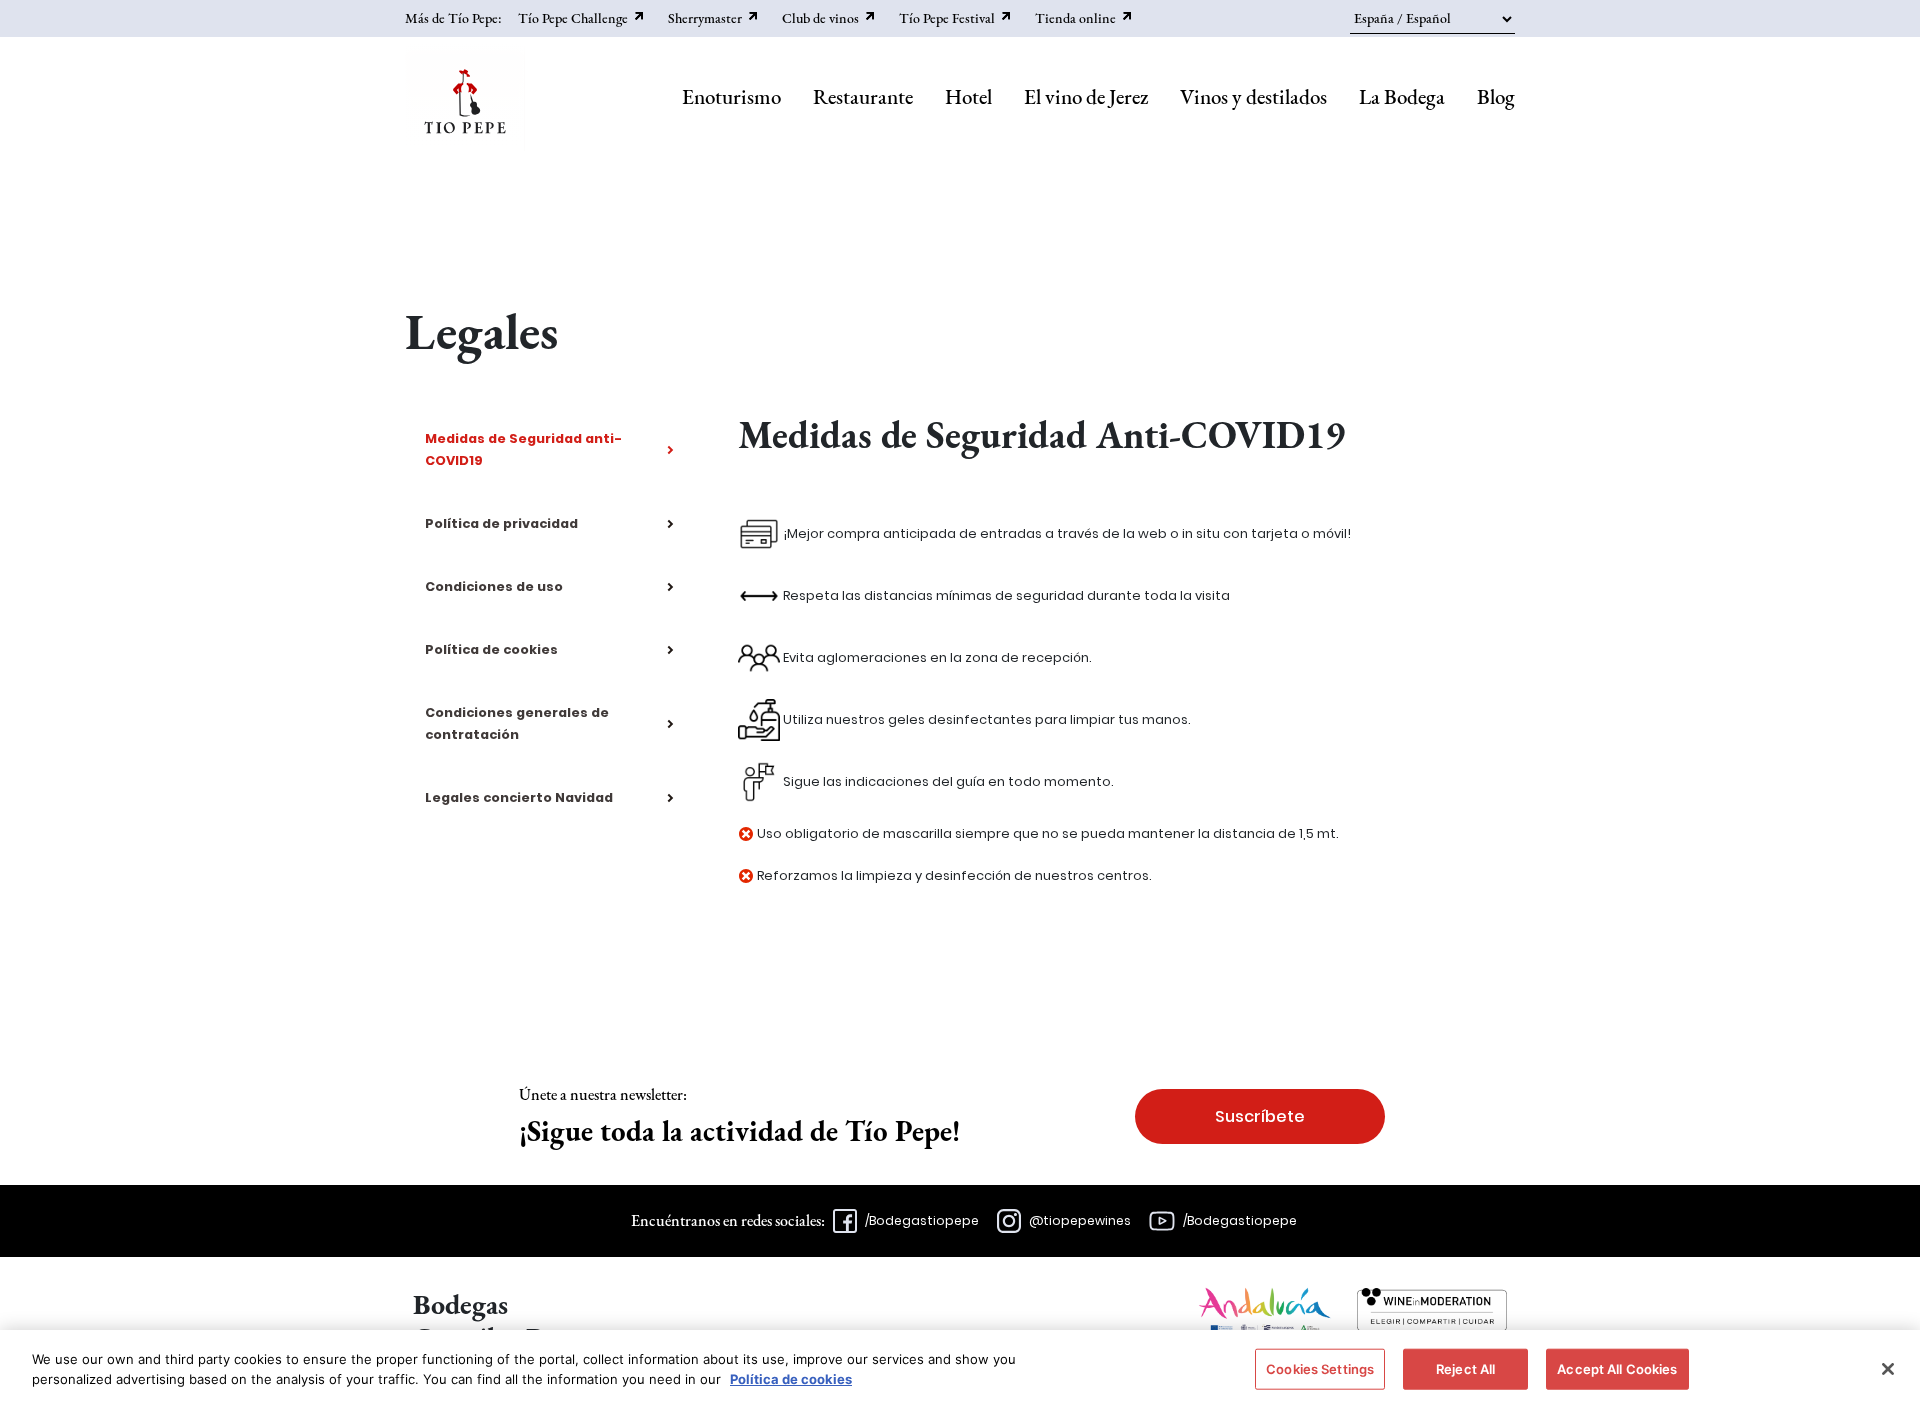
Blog (1496, 96)
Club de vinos (820, 18)
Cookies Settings (1320, 1369)
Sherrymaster (705, 18)
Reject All (1465, 1369)
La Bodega (1402, 96)
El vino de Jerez (1086, 96)
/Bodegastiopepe (922, 1220)
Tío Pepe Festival (947, 18)
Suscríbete (1260, 1116)
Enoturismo (731, 96)
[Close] (1888, 1369)
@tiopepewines (1080, 1220)
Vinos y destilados (1253, 96)
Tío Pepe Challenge (573, 18)
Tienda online (1075, 18)
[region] (960, 1371)
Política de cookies (791, 1378)
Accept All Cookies (1617, 1369)
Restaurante (863, 96)
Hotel (968, 96)
